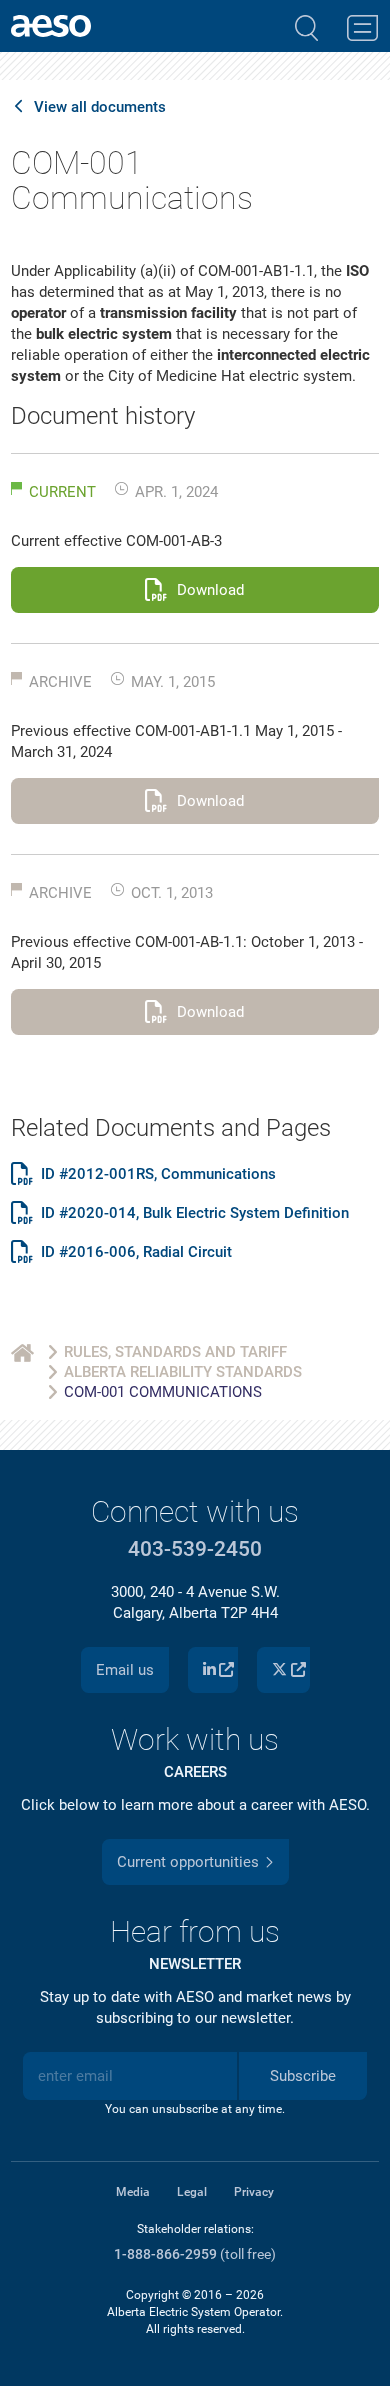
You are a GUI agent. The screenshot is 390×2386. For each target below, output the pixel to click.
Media (133, 2192)
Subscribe (303, 2076)
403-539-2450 (195, 1549)
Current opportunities (188, 1862)
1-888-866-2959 (165, 2254)
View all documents (100, 107)
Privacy (254, 2192)
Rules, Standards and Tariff (175, 1352)
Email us (125, 1670)
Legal (192, 2192)
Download (210, 590)
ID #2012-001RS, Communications (158, 1174)
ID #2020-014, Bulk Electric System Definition (195, 1213)
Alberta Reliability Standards (183, 1372)
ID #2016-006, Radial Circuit (136, 1252)
